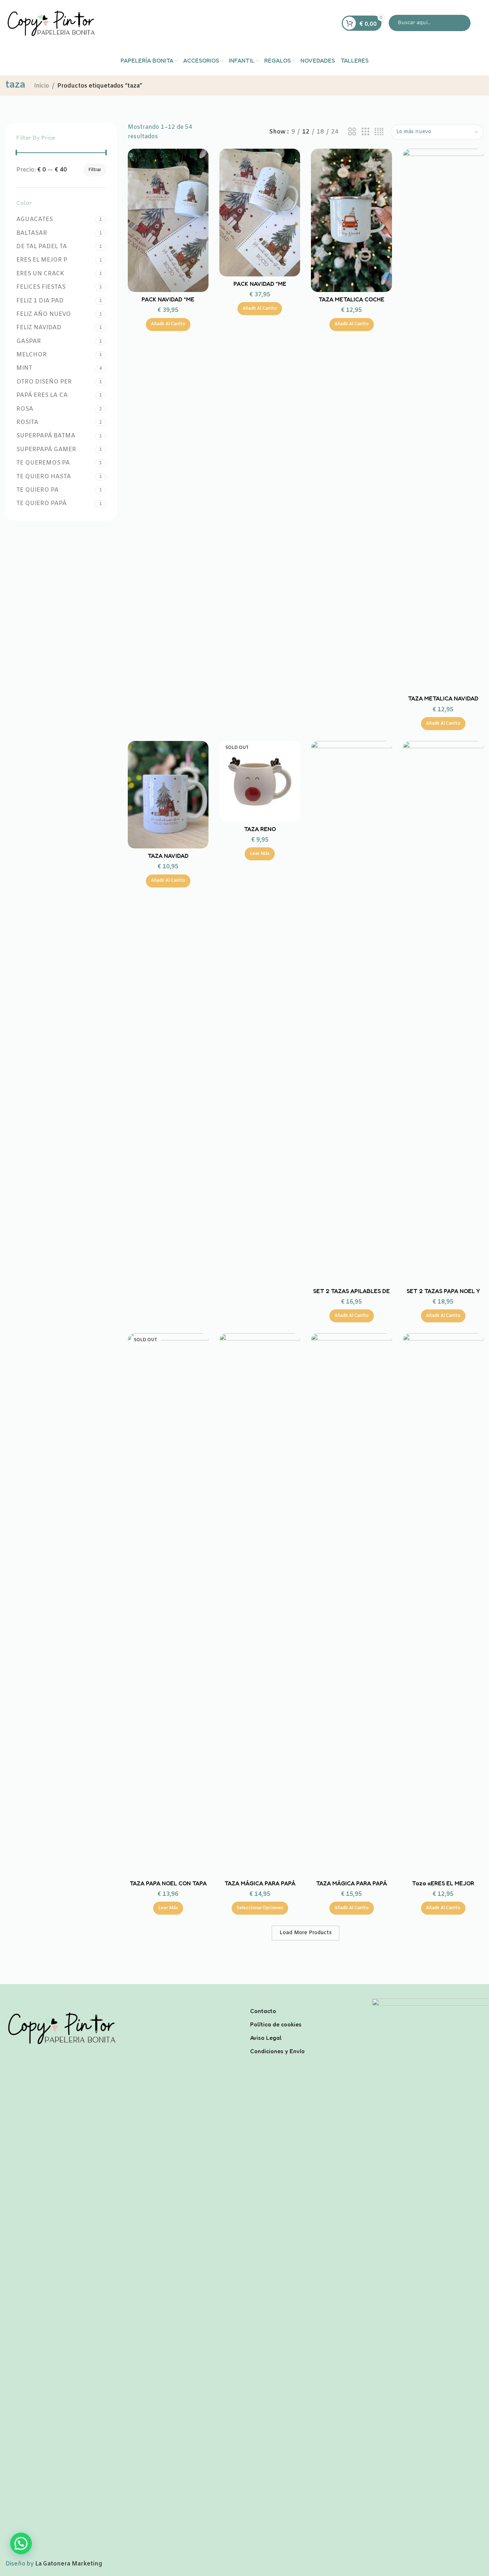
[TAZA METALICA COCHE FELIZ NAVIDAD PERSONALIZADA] (351, 221)
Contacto (263, 2011)
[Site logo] (51, 23)
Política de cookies (276, 2024)
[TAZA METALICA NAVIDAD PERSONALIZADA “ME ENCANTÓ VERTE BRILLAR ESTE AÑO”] (443, 420)
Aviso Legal (266, 2038)
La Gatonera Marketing (69, 2564)
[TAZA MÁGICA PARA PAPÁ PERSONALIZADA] (260, 1605)
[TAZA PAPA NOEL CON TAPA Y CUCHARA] (168, 1605)
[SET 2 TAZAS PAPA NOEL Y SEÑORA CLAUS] (443, 1012)
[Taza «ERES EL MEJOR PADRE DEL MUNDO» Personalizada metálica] (443, 1605)
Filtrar (95, 170)
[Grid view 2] (352, 132)
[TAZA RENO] (260, 781)
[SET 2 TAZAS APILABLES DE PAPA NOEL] (351, 1012)
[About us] (306, 2001)
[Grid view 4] (379, 132)
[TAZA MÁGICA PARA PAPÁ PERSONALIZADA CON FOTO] (351, 1605)
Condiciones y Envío (277, 2051)
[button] (168, 325)
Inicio (42, 86)
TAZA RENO (260, 829)
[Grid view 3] (366, 132)
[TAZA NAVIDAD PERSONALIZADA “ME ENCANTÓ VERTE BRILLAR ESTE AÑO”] (168, 795)
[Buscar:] (430, 23)
